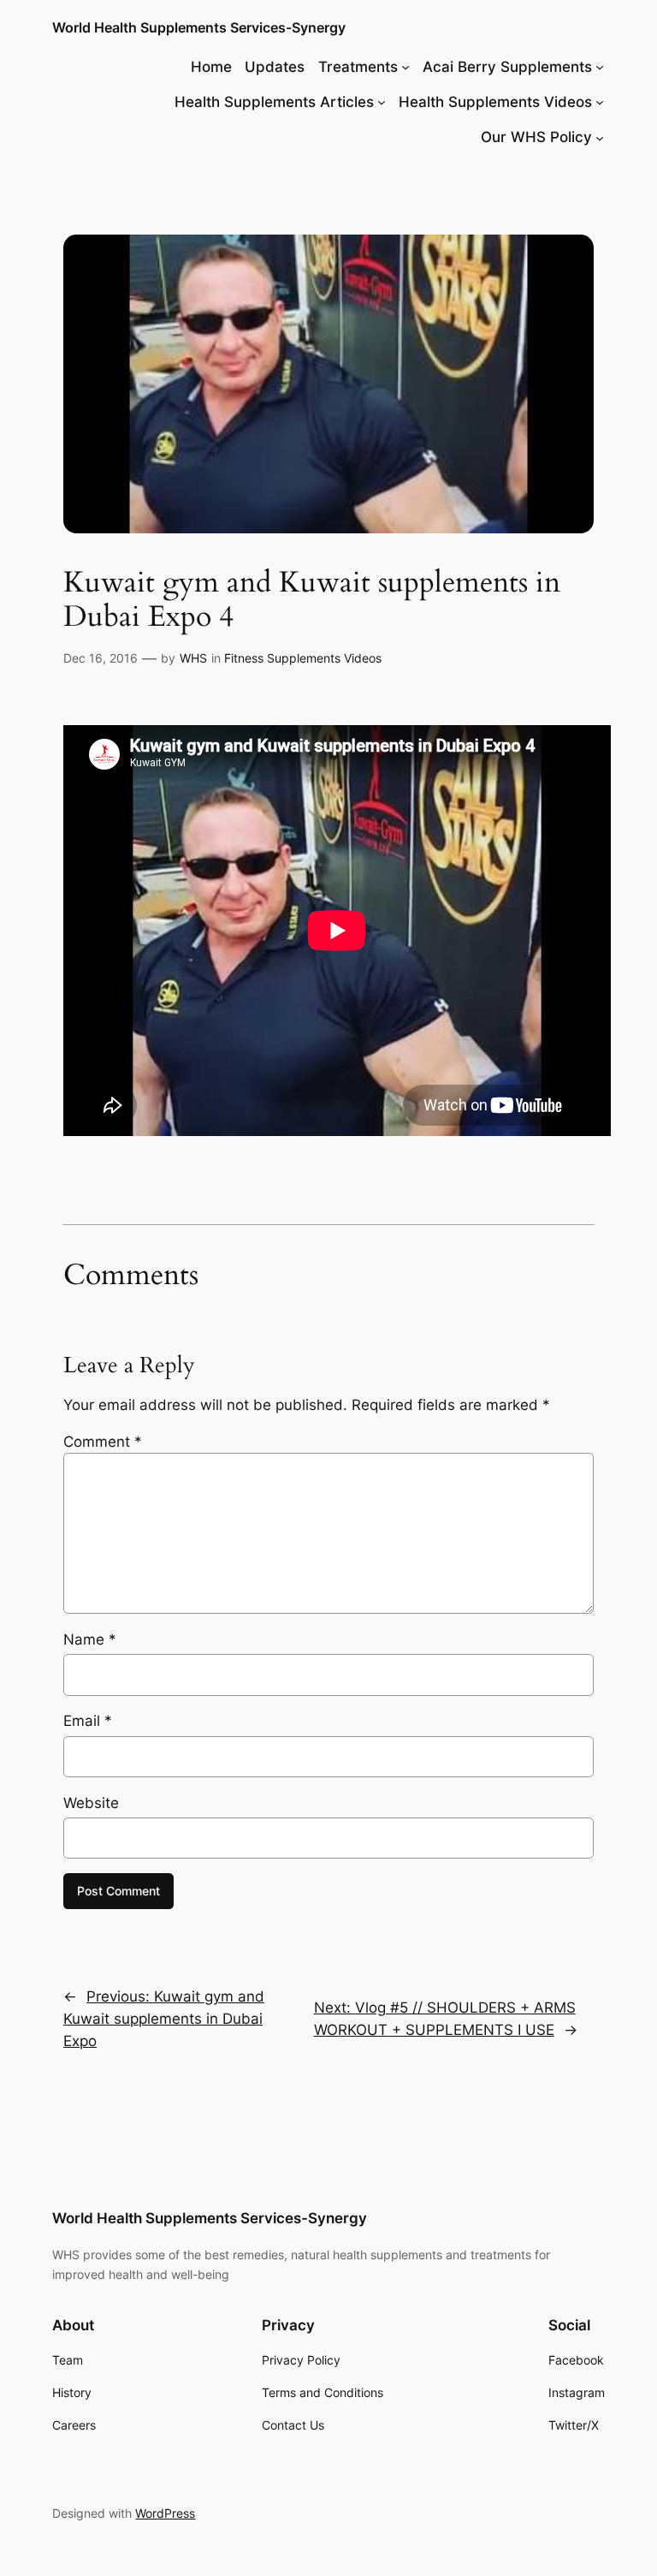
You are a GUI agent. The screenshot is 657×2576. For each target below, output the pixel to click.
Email (88, 1721)
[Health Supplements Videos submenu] (600, 102)
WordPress (165, 2513)
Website (91, 1803)
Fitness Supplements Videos (303, 658)
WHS (193, 658)
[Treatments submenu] (405, 67)
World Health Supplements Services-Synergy (199, 27)
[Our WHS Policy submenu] (600, 137)
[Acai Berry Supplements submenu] (600, 67)
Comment (103, 1442)
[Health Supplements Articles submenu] (382, 102)
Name (90, 1639)
